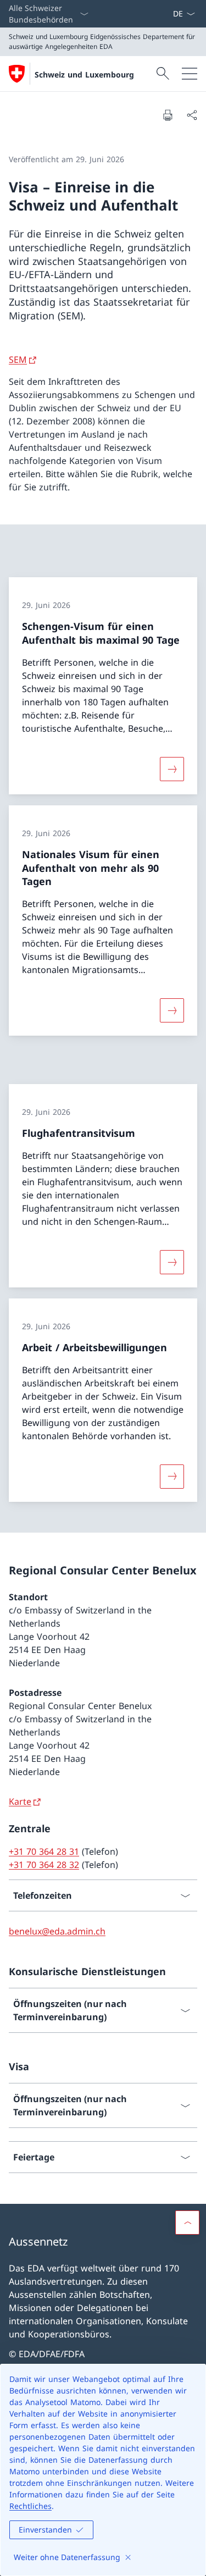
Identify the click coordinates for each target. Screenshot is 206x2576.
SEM (18, 360)
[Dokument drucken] (168, 115)
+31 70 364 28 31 (44, 1851)
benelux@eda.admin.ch (57, 1931)
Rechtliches (30, 2506)
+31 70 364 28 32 (44, 1865)
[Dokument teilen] (192, 115)
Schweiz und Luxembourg (84, 74)
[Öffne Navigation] (190, 74)
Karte (20, 1801)
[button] (187, 2223)
